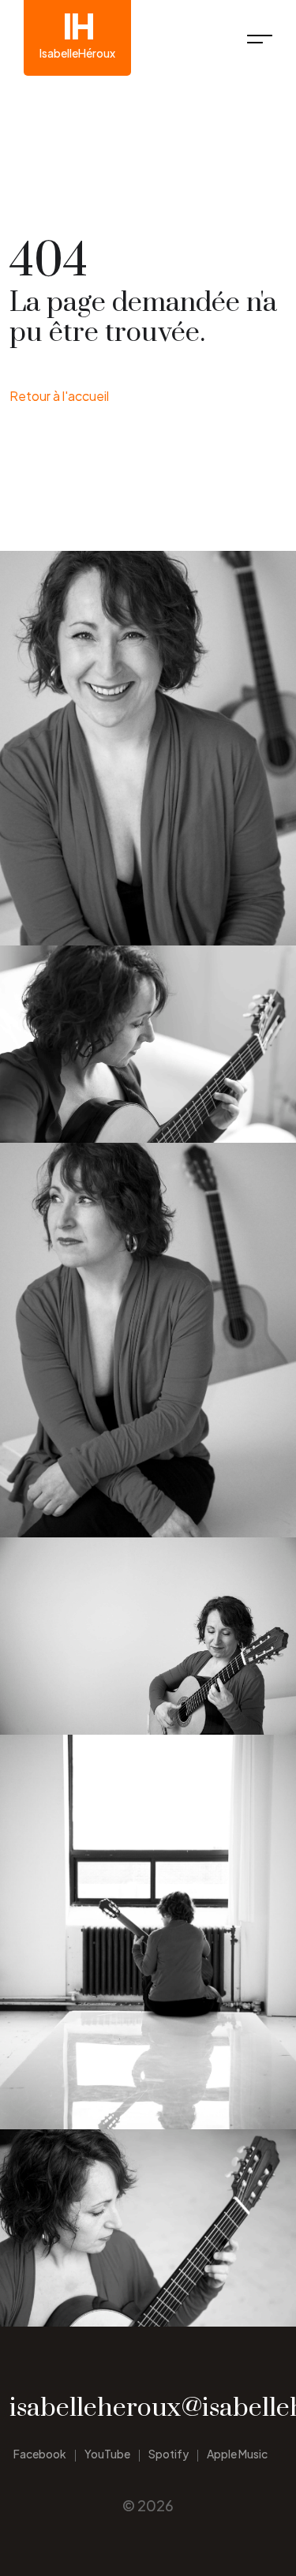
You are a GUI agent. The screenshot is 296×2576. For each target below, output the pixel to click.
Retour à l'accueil (59, 396)
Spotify (169, 2454)
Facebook (40, 2454)
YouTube (107, 2454)
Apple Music (237, 2454)
